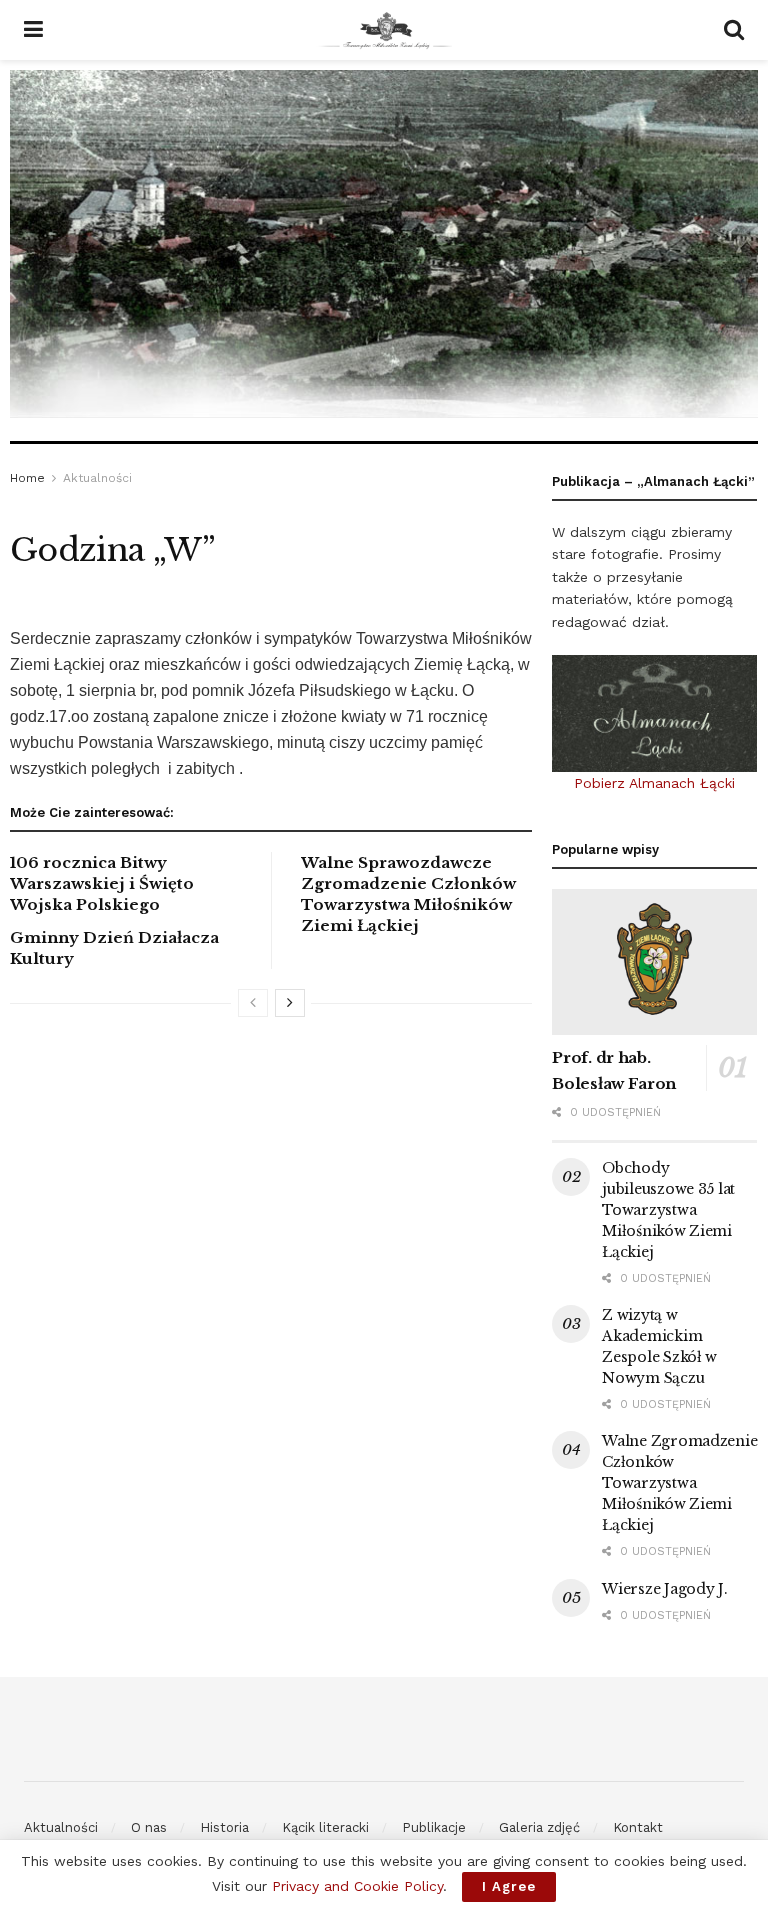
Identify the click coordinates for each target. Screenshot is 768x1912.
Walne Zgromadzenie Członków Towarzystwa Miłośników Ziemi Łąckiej (679, 1483)
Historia (224, 1827)
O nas (149, 1827)
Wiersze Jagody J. (664, 1589)
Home (27, 478)
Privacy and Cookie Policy (357, 1886)
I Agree (509, 1886)
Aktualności (97, 478)
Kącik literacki (325, 1827)
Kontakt (638, 1827)
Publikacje (434, 1827)
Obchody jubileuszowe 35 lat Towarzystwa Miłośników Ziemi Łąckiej (668, 1210)
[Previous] (253, 1003)
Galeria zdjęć (539, 1827)
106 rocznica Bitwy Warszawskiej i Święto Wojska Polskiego (102, 883)
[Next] (290, 1003)
